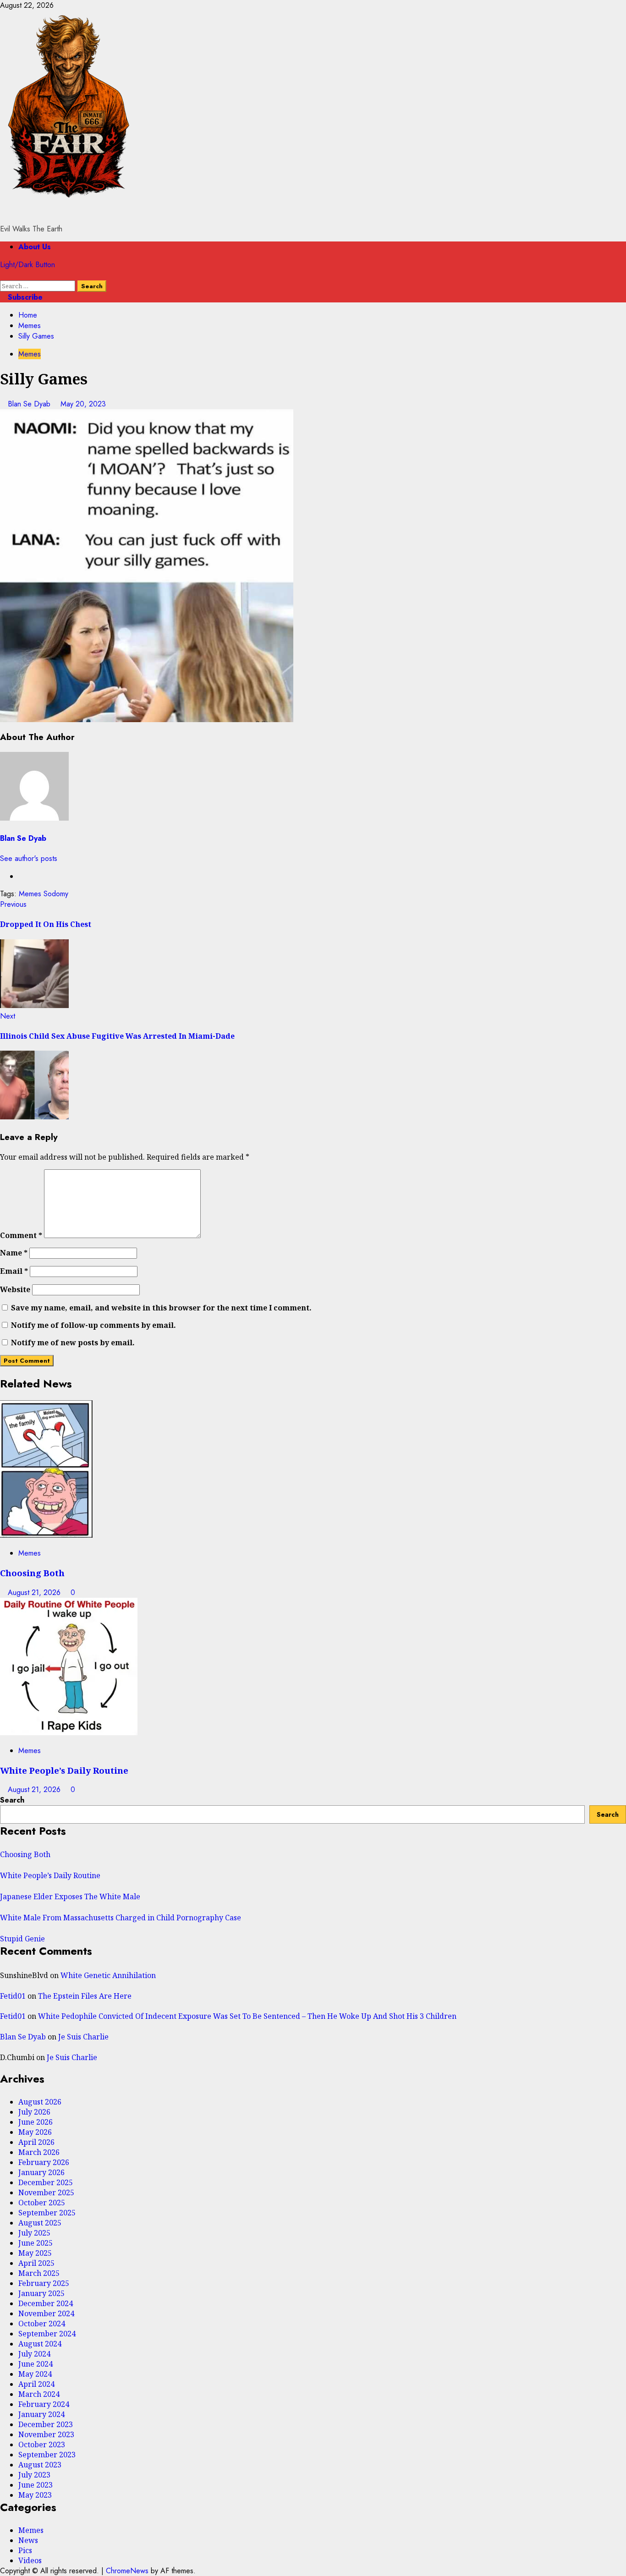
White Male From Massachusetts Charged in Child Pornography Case (121, 1918)
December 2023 (46, 2424)
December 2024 (46, 2303)
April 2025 (36, 2263)
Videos (30, 2560)
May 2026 (35, 2132)
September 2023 (47, 2455)
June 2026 (36, 2122)
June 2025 (36, 2243)
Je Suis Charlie (83, 2037)
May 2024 (35, 2374)
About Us (35, 247)
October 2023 (42, 2444)
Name (14, 1253)
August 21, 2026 (35, 1592)
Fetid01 (13, 1996)
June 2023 (36, 2485)
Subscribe (24, 297)
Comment (21, 1235)
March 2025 (39, 2273)
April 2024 (36, 2384)
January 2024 (41, 2414)
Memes (30, 354)
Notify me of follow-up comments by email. (93, 1325)
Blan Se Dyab (30, 404)
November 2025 (46, 2192)
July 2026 (34, 2112)
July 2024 (34, 2354)
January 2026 (41, 2172)
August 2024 (40, 2344)
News (28, 2540)
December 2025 (46, 2182)
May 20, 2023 (83, 404)
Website (15, 1289)
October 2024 (42, 2324)
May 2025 (35, 2253)
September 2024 (47, 2334)
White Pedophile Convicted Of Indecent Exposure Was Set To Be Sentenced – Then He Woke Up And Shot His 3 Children (247, 2016)
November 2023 (46, 2434)
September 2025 (47, 2213)
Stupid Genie (22, 1939)
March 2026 (39, 2152)
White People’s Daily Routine (64, 1770)
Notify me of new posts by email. (73, 1343)
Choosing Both (32, 1573)
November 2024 (46, 2313)
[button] (3, 275)
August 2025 (40, 2223)
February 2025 (44, 2283)
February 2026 (44, 2162)
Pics (25, 2550)
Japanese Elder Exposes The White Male (70, 1896)
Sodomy (56, 894)
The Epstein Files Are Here (85, 1996)
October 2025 (42, 2203)
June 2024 (36, 2364)
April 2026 (36, 2142)
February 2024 (44, 2404)
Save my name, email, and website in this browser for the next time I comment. (161, 1308)
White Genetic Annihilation (108, 1975)
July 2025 (34, 2233)
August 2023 (40, 2465)
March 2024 (39, 2394)
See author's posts (29, 858)
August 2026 (40, 2102)
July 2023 (34, 2475)
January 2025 (41, 2293)
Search (12, 1800)
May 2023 (35, 2495)
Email (14, 1271)
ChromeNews (127, 2571)
